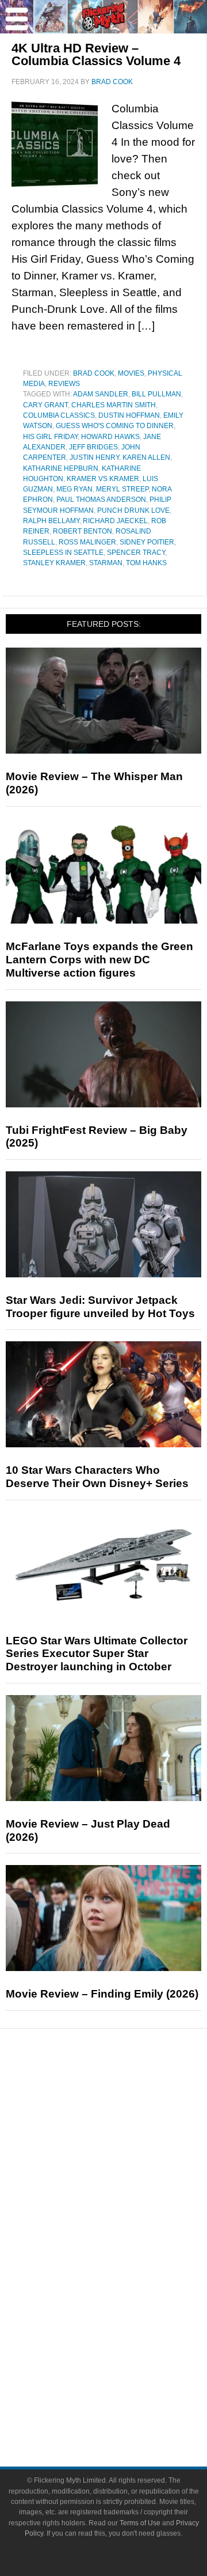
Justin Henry (94, 457)
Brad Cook (94, 373)
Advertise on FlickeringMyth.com (126, 2388)
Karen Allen (146, 457)
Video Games (126, 2291)
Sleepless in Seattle (63, 553)
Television (126, 2251)
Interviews (127, 2174)
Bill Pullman (156, 394)
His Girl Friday (50, 437)
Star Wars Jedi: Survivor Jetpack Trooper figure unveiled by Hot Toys (100, 1307)
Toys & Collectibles (127, 2311)
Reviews (64, 384)
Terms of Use (140, 2523)
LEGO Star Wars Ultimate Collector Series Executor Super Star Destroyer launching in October (97, 1654)
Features (127, 2137)
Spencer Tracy (136, 553)
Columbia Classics (59, 415)
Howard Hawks (110, 437)
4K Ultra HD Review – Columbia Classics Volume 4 (96, 54)
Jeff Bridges (93, 447)
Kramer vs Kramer (103, 479)
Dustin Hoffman (129, 415)
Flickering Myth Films (127, 2331)
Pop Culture (126, 2214)
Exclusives (127, 2194)
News (127, 2096)
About (127, 2351)
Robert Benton (83, 531)
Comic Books (127, 2271)
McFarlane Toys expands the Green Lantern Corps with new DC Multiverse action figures (99, 960)
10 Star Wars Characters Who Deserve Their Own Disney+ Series (97, 1477)
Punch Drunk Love (133, 510)
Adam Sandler (101, 394)
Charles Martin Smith (114, 405)
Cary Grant (45, 405)
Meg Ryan (74, 489)
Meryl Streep (122, 489)
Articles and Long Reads (126, 2153)
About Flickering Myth (126, 2368)
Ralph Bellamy (51, 521)
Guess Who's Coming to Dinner (115, 426)
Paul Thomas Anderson (101, 500)
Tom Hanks (146, 563)
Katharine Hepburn (61, 468)
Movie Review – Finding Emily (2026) (102, 1994)
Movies (131, 373)
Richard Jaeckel (115, 521)
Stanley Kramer (54, 563)
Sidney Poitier (147, 542)
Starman (106, 563)
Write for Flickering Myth (126, 2408)
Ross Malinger (87, 542)
